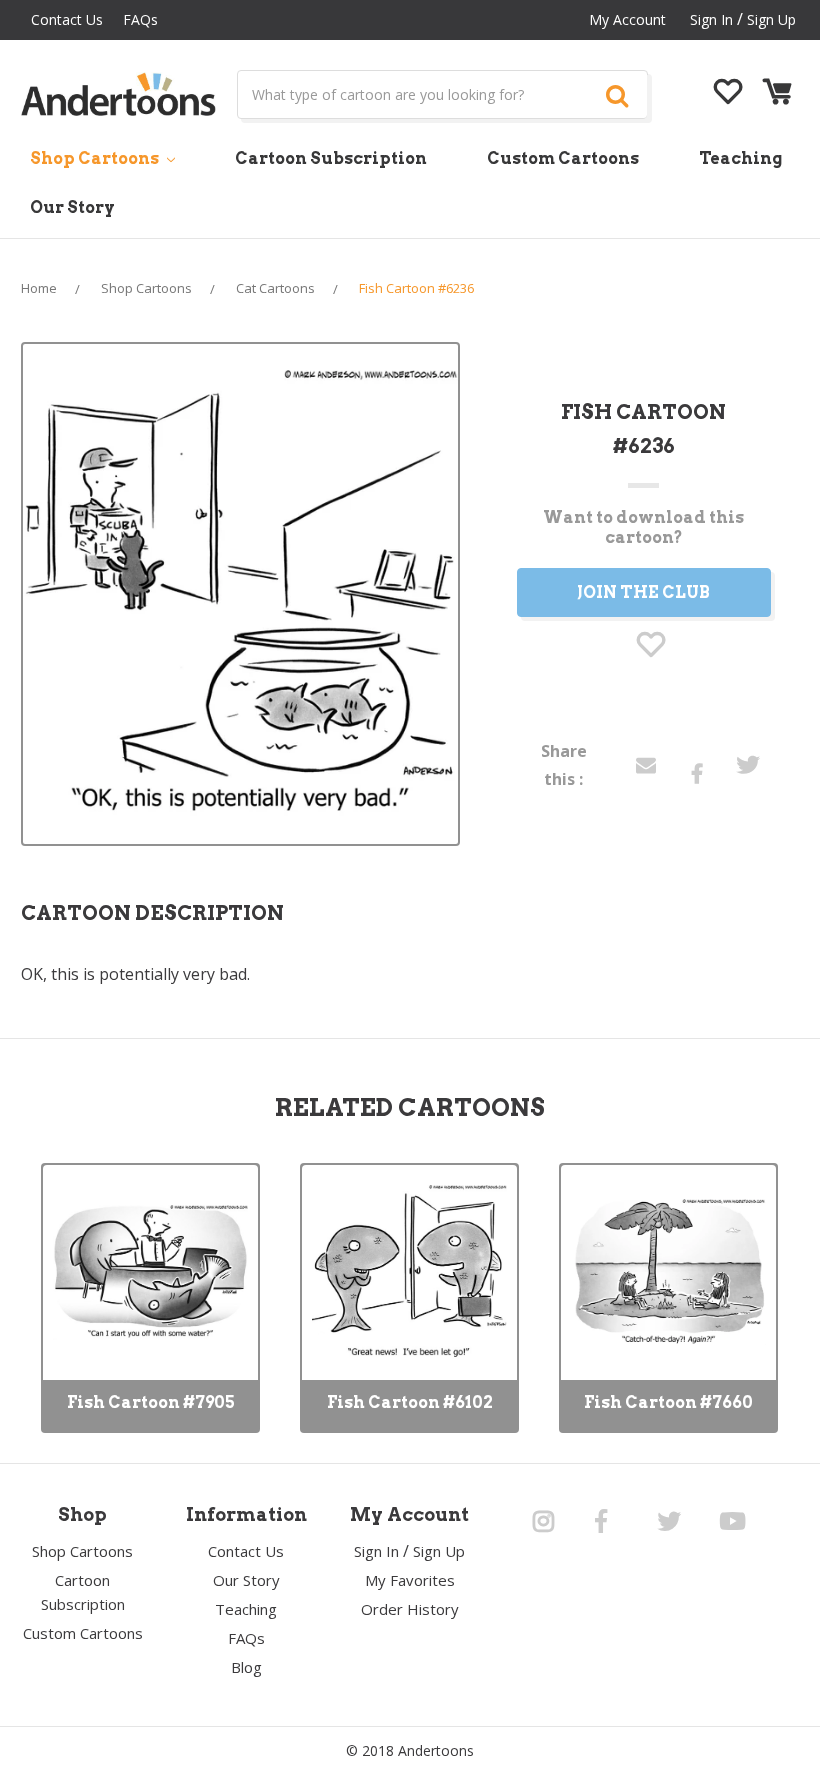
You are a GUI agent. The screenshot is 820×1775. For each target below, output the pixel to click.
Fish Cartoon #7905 (151, 1402)
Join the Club (643, 592)
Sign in (711, 19)
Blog (246, 1667)
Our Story (72, 207)
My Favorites (410, 1580)
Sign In (376, 1551)
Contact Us (67, 19)
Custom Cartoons (563, 158)
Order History (410, 1609)
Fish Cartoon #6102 (410, 1402)
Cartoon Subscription (331, 158)
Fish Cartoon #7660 (668, 1402)
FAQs (140, 19)
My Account (627, 19)
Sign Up (771, 19)
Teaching (740, 158)
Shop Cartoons (96, 158)
